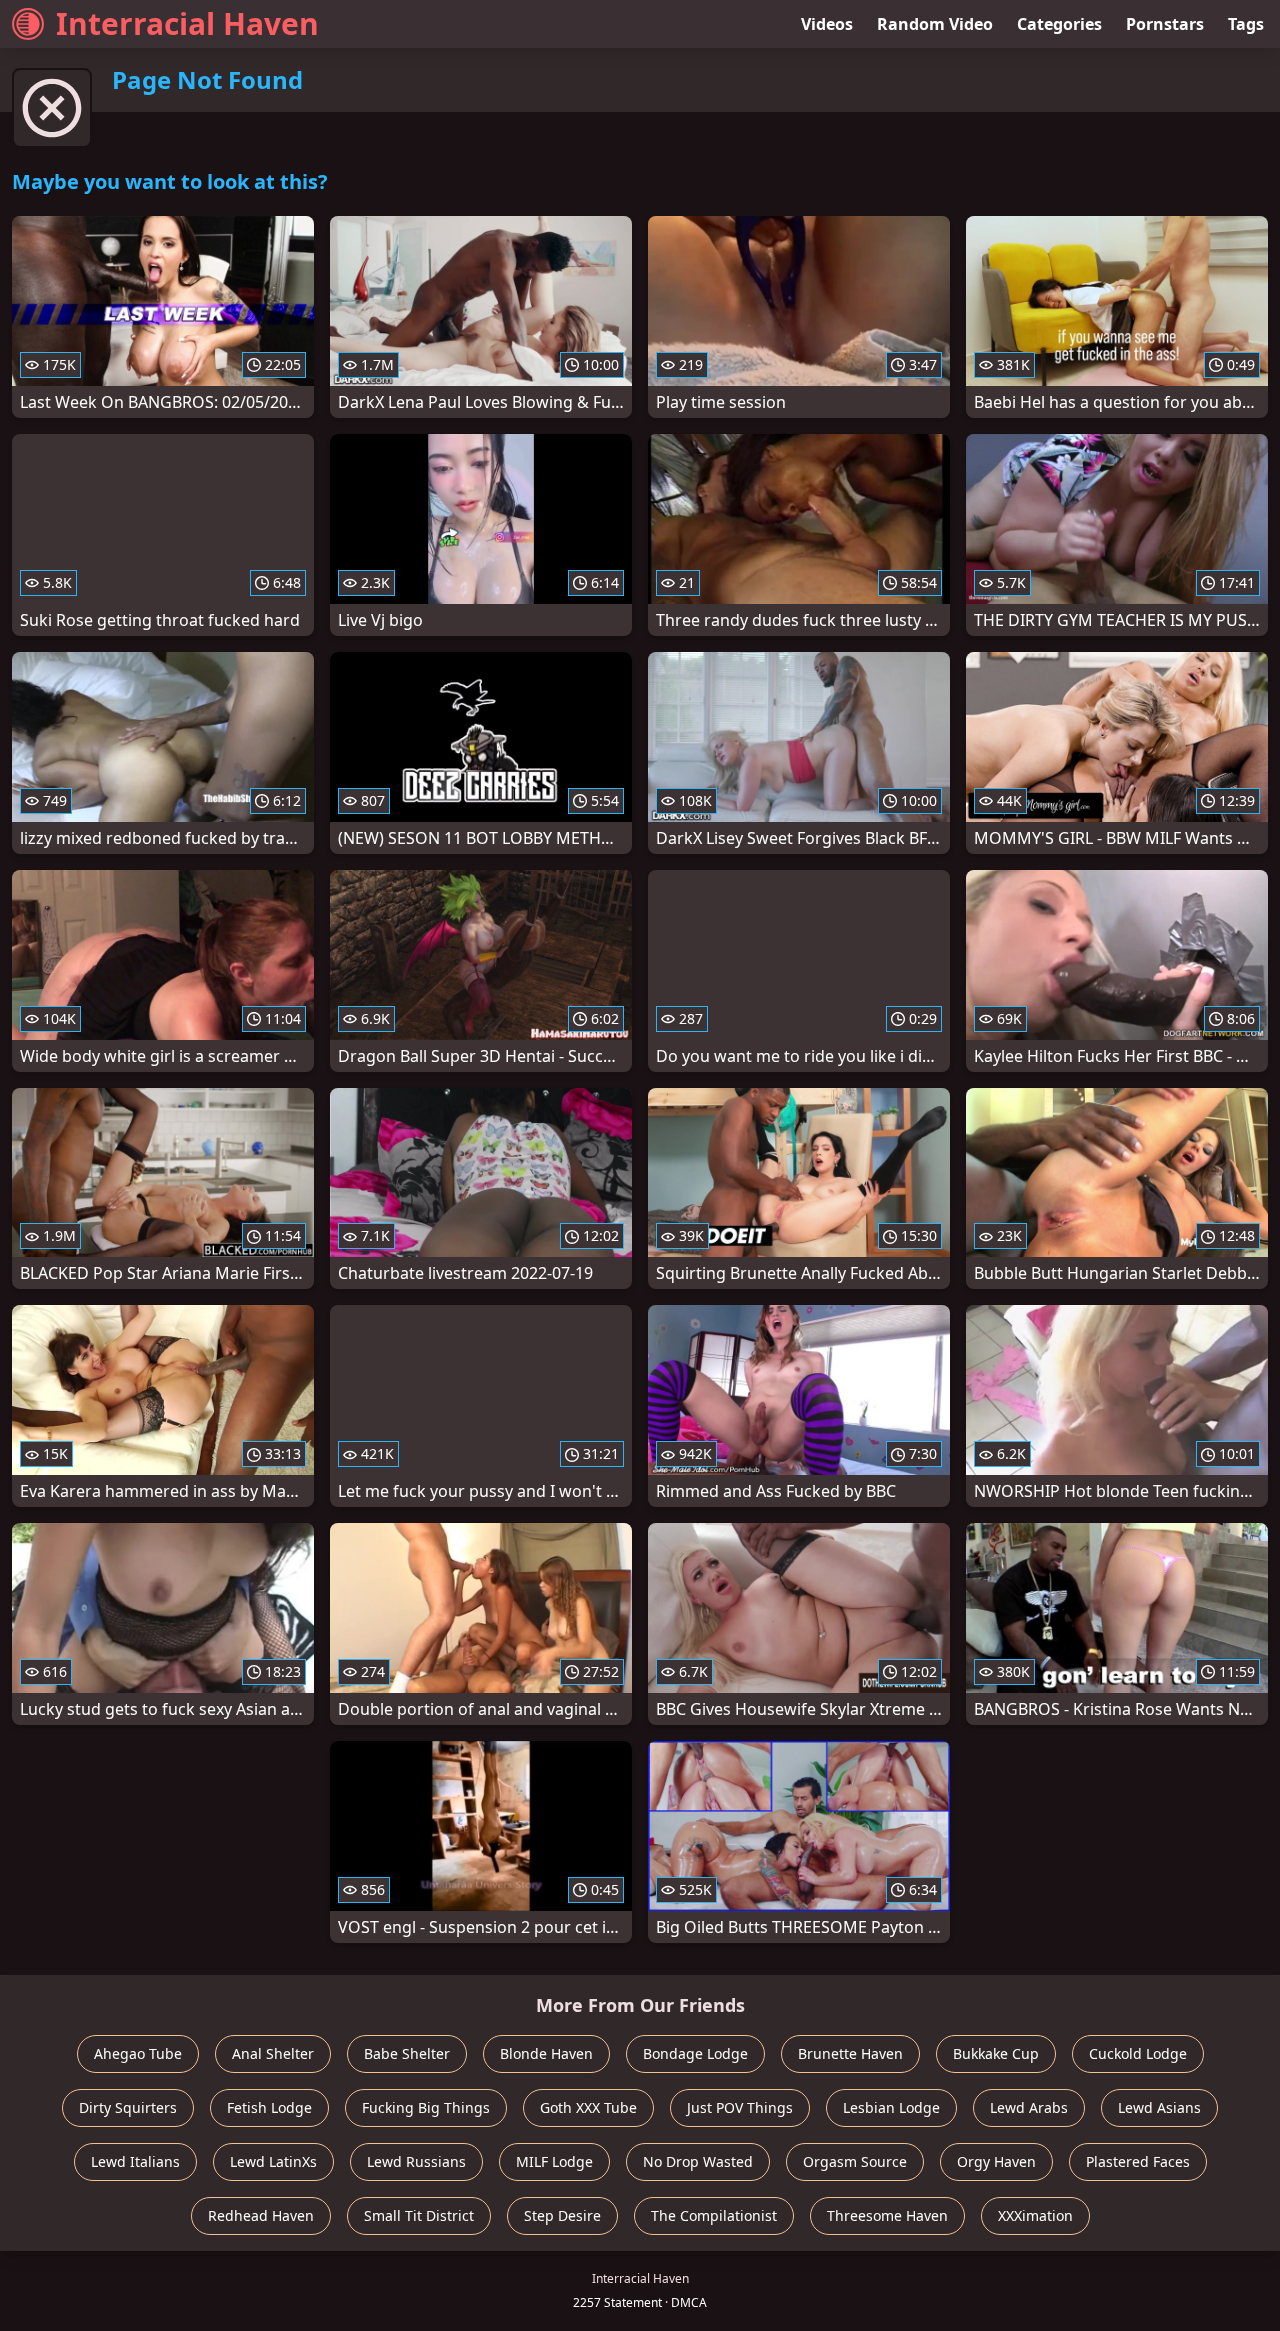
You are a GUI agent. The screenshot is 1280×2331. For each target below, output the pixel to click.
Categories (1059, 24)
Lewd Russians (416, 2161)
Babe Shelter (407, 2053)
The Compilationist (714, 2215)
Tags (1246, 24)
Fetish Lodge (269, 2107)
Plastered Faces (1138, 2161)
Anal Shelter (273, 2053)
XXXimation (1035, 2215)
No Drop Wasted (698, 2161)
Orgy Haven (996, 2161)
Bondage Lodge (695, 2053)
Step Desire (562, 2215)
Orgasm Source (855, 2161)
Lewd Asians (1159, 2107)
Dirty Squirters (128, 2107)
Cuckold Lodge (1138, 2053)
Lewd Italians (135, 2161)
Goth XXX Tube (588, 2107)
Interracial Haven (187, 23)
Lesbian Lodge (891, 2107)
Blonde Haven (546, 2053)
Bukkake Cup (996, 2053)
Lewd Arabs (1029, 2107)
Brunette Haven (850, 2053)
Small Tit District (419, 2215)
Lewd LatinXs (273, 2161)
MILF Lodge (554, 2161)
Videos (827, 24)
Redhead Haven (261, 2215)
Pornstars (1165, 24)
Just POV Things (740, 2107)
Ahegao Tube (138, 2053)
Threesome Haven (887, 2215)
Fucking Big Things (426, 2107)
